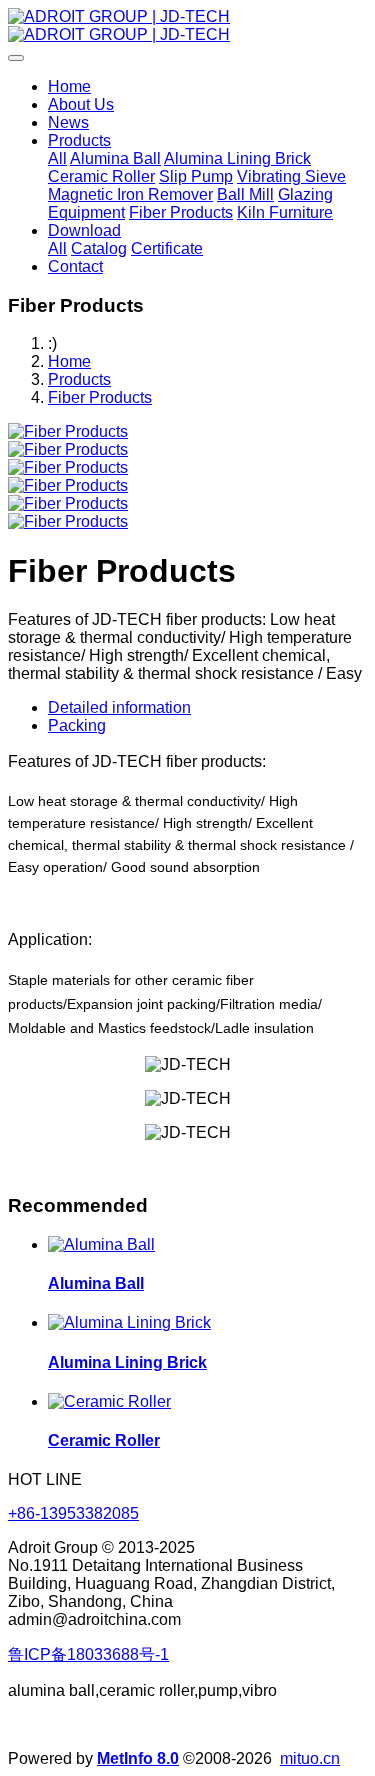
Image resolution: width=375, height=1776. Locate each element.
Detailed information (119, 707)
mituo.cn (310, 1758)
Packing (77, 725)
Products (79, 379)
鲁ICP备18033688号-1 (88, 1654)
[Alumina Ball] (101, 1244)
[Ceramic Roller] (109, 1401)
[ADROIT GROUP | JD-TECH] (187, 26)
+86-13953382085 (73, 1513)
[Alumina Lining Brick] (129, 1322)
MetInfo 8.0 (138, 1758)
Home (69, 86)
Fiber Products (100, 397)
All (57, 158)
